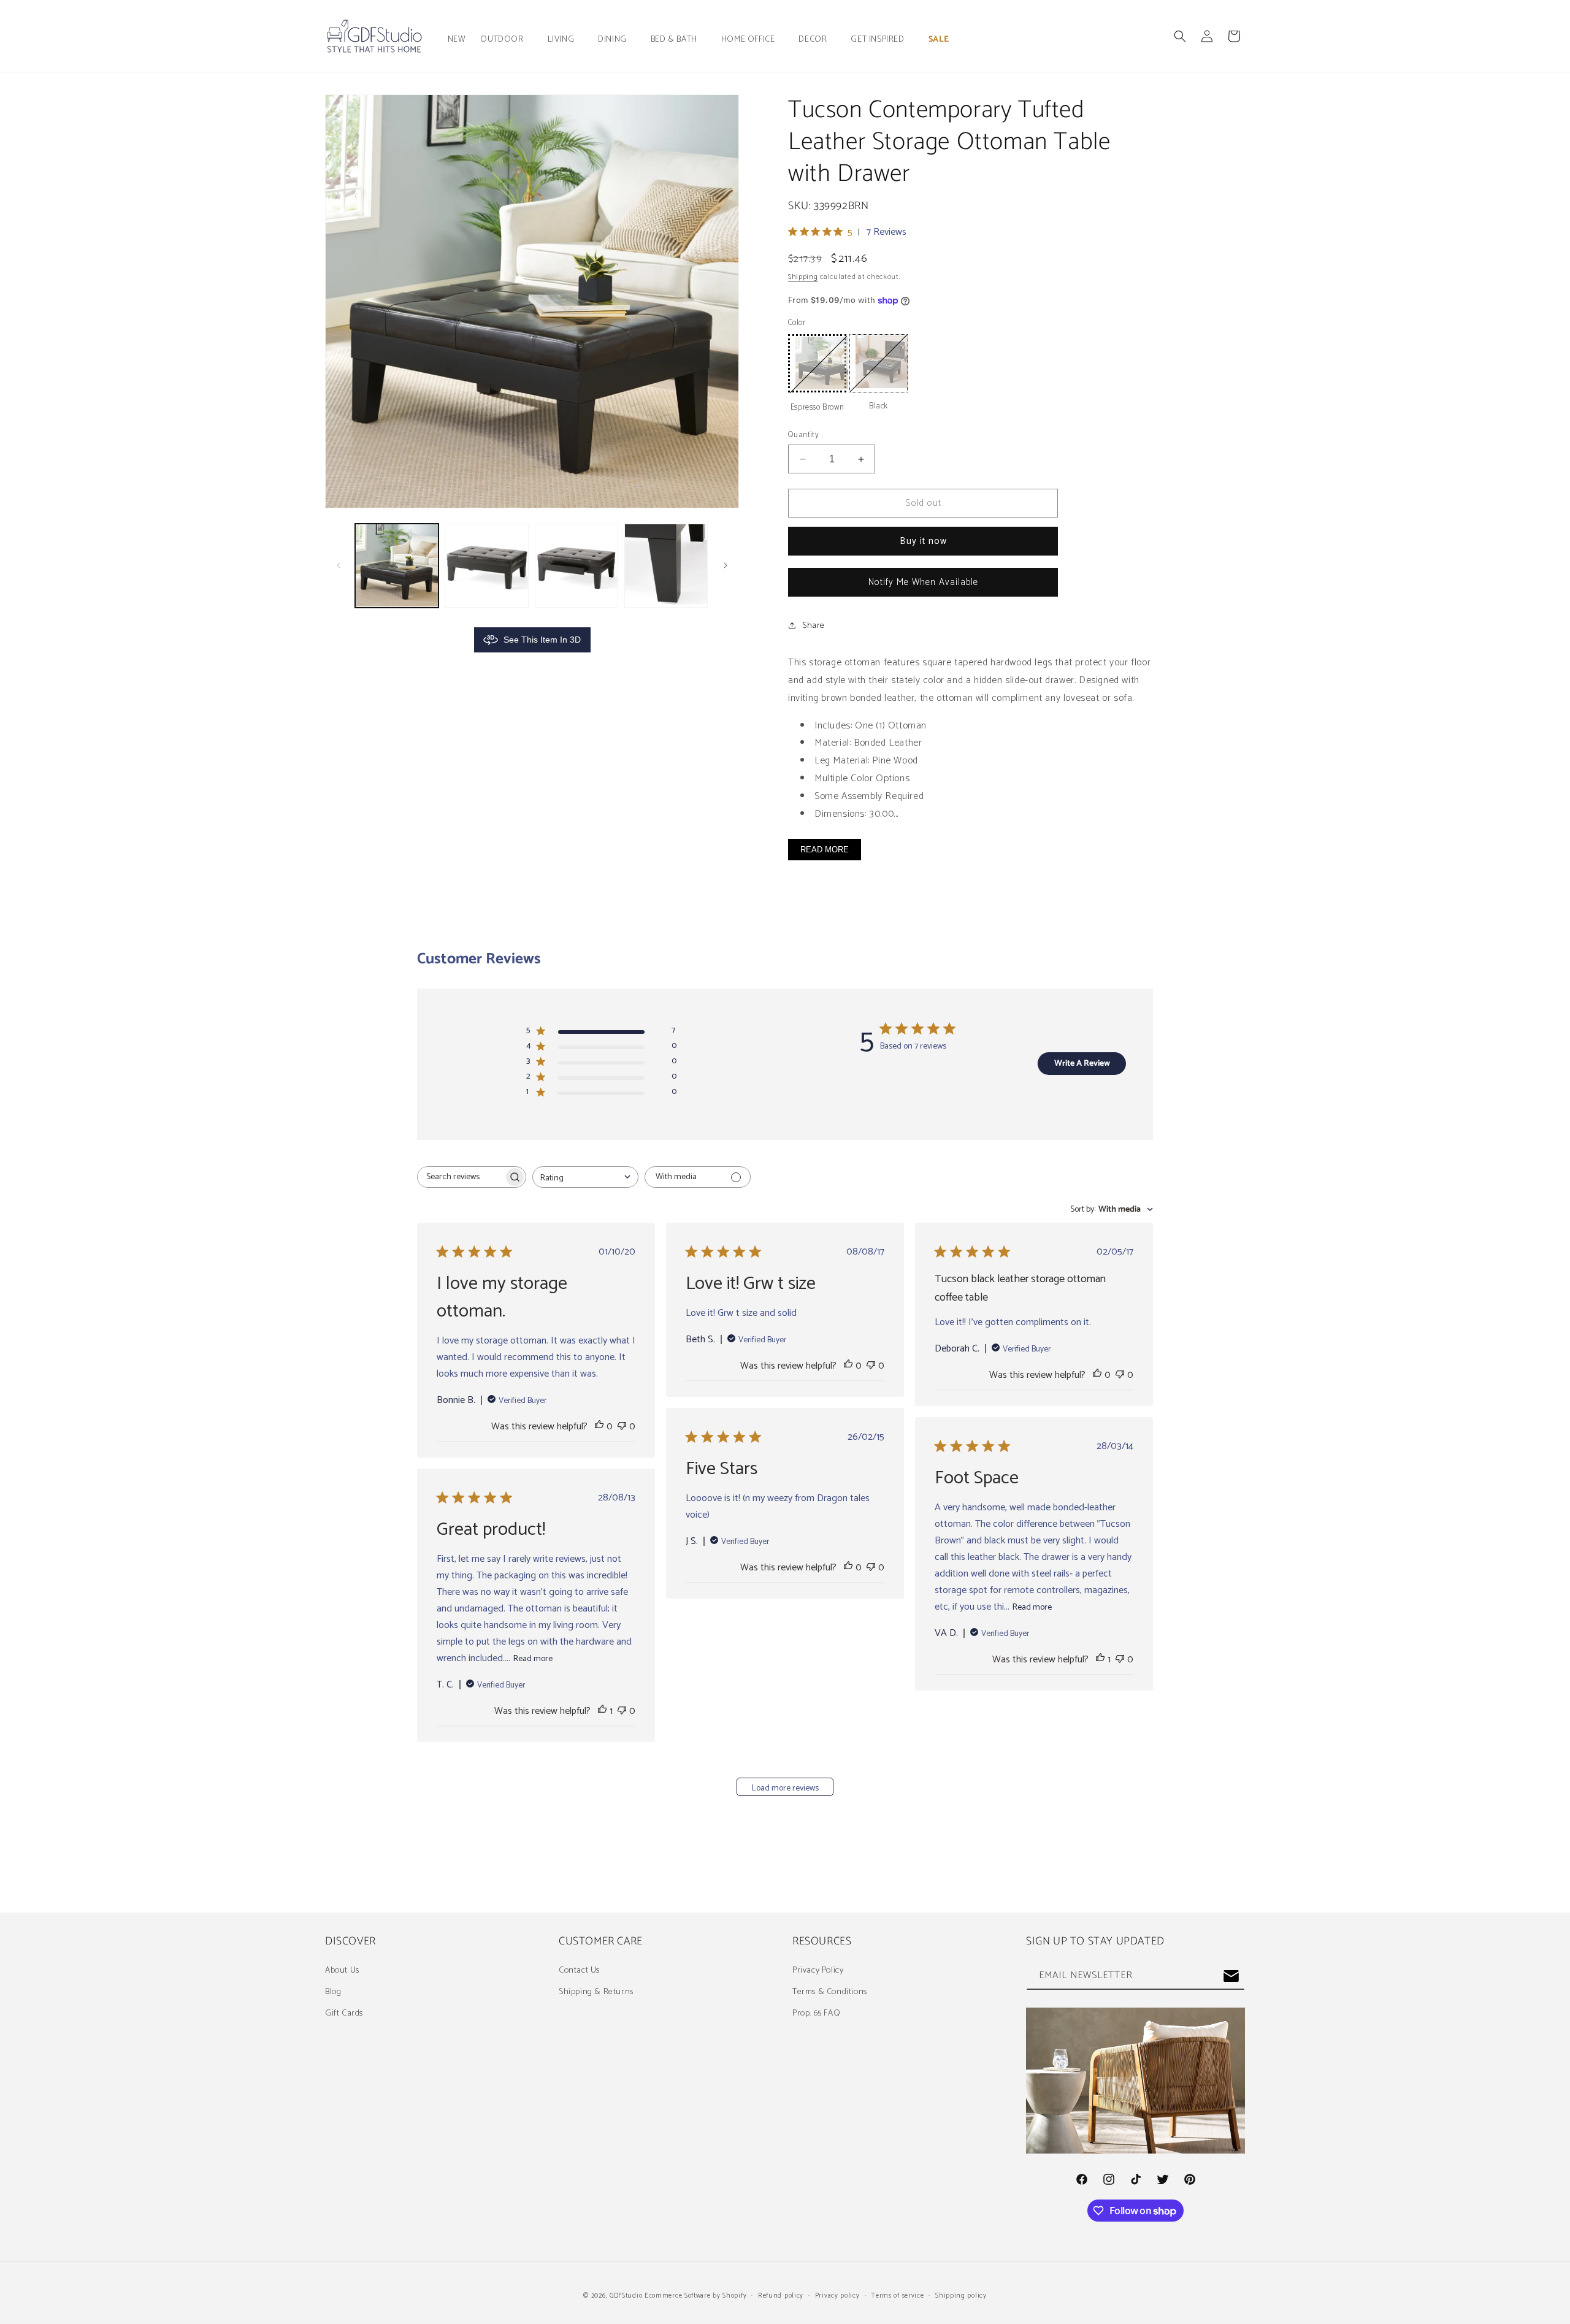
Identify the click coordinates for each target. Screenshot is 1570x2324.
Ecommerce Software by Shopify (695, 2296)
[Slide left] (339, 565)
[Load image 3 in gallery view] (576, 565)
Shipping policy (961, 2296)
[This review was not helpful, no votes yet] (622, 1427)
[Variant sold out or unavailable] (817, 363)
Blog (333, 1992)
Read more (1032, 1607)
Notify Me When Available (923, 582)
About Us (342, 1970)
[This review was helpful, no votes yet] (599, 1427)
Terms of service (897, 2296)
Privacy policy (837, 2296)
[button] (506, 40)
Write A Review (1082, 1064)
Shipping (803, 277)
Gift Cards (344, 2013)
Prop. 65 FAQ (816, 2013)
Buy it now (923, 541)
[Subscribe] (1231, 1976)
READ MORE (825, 850)
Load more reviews (785, 1788)
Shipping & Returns (596, 1992)
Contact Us (579, 1970)
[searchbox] (461, 1177)
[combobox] (585, 1177)
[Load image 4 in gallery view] (666, 565)
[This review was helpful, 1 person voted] (1100, 1660)
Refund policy (781, 2296)
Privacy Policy (818, 1970)
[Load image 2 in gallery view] (486, 565)
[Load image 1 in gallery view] (397, 565)
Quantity (803, 435)
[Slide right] (726, 565)
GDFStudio (626, 2296)
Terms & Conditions (830, 1992)
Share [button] (814, 626)
